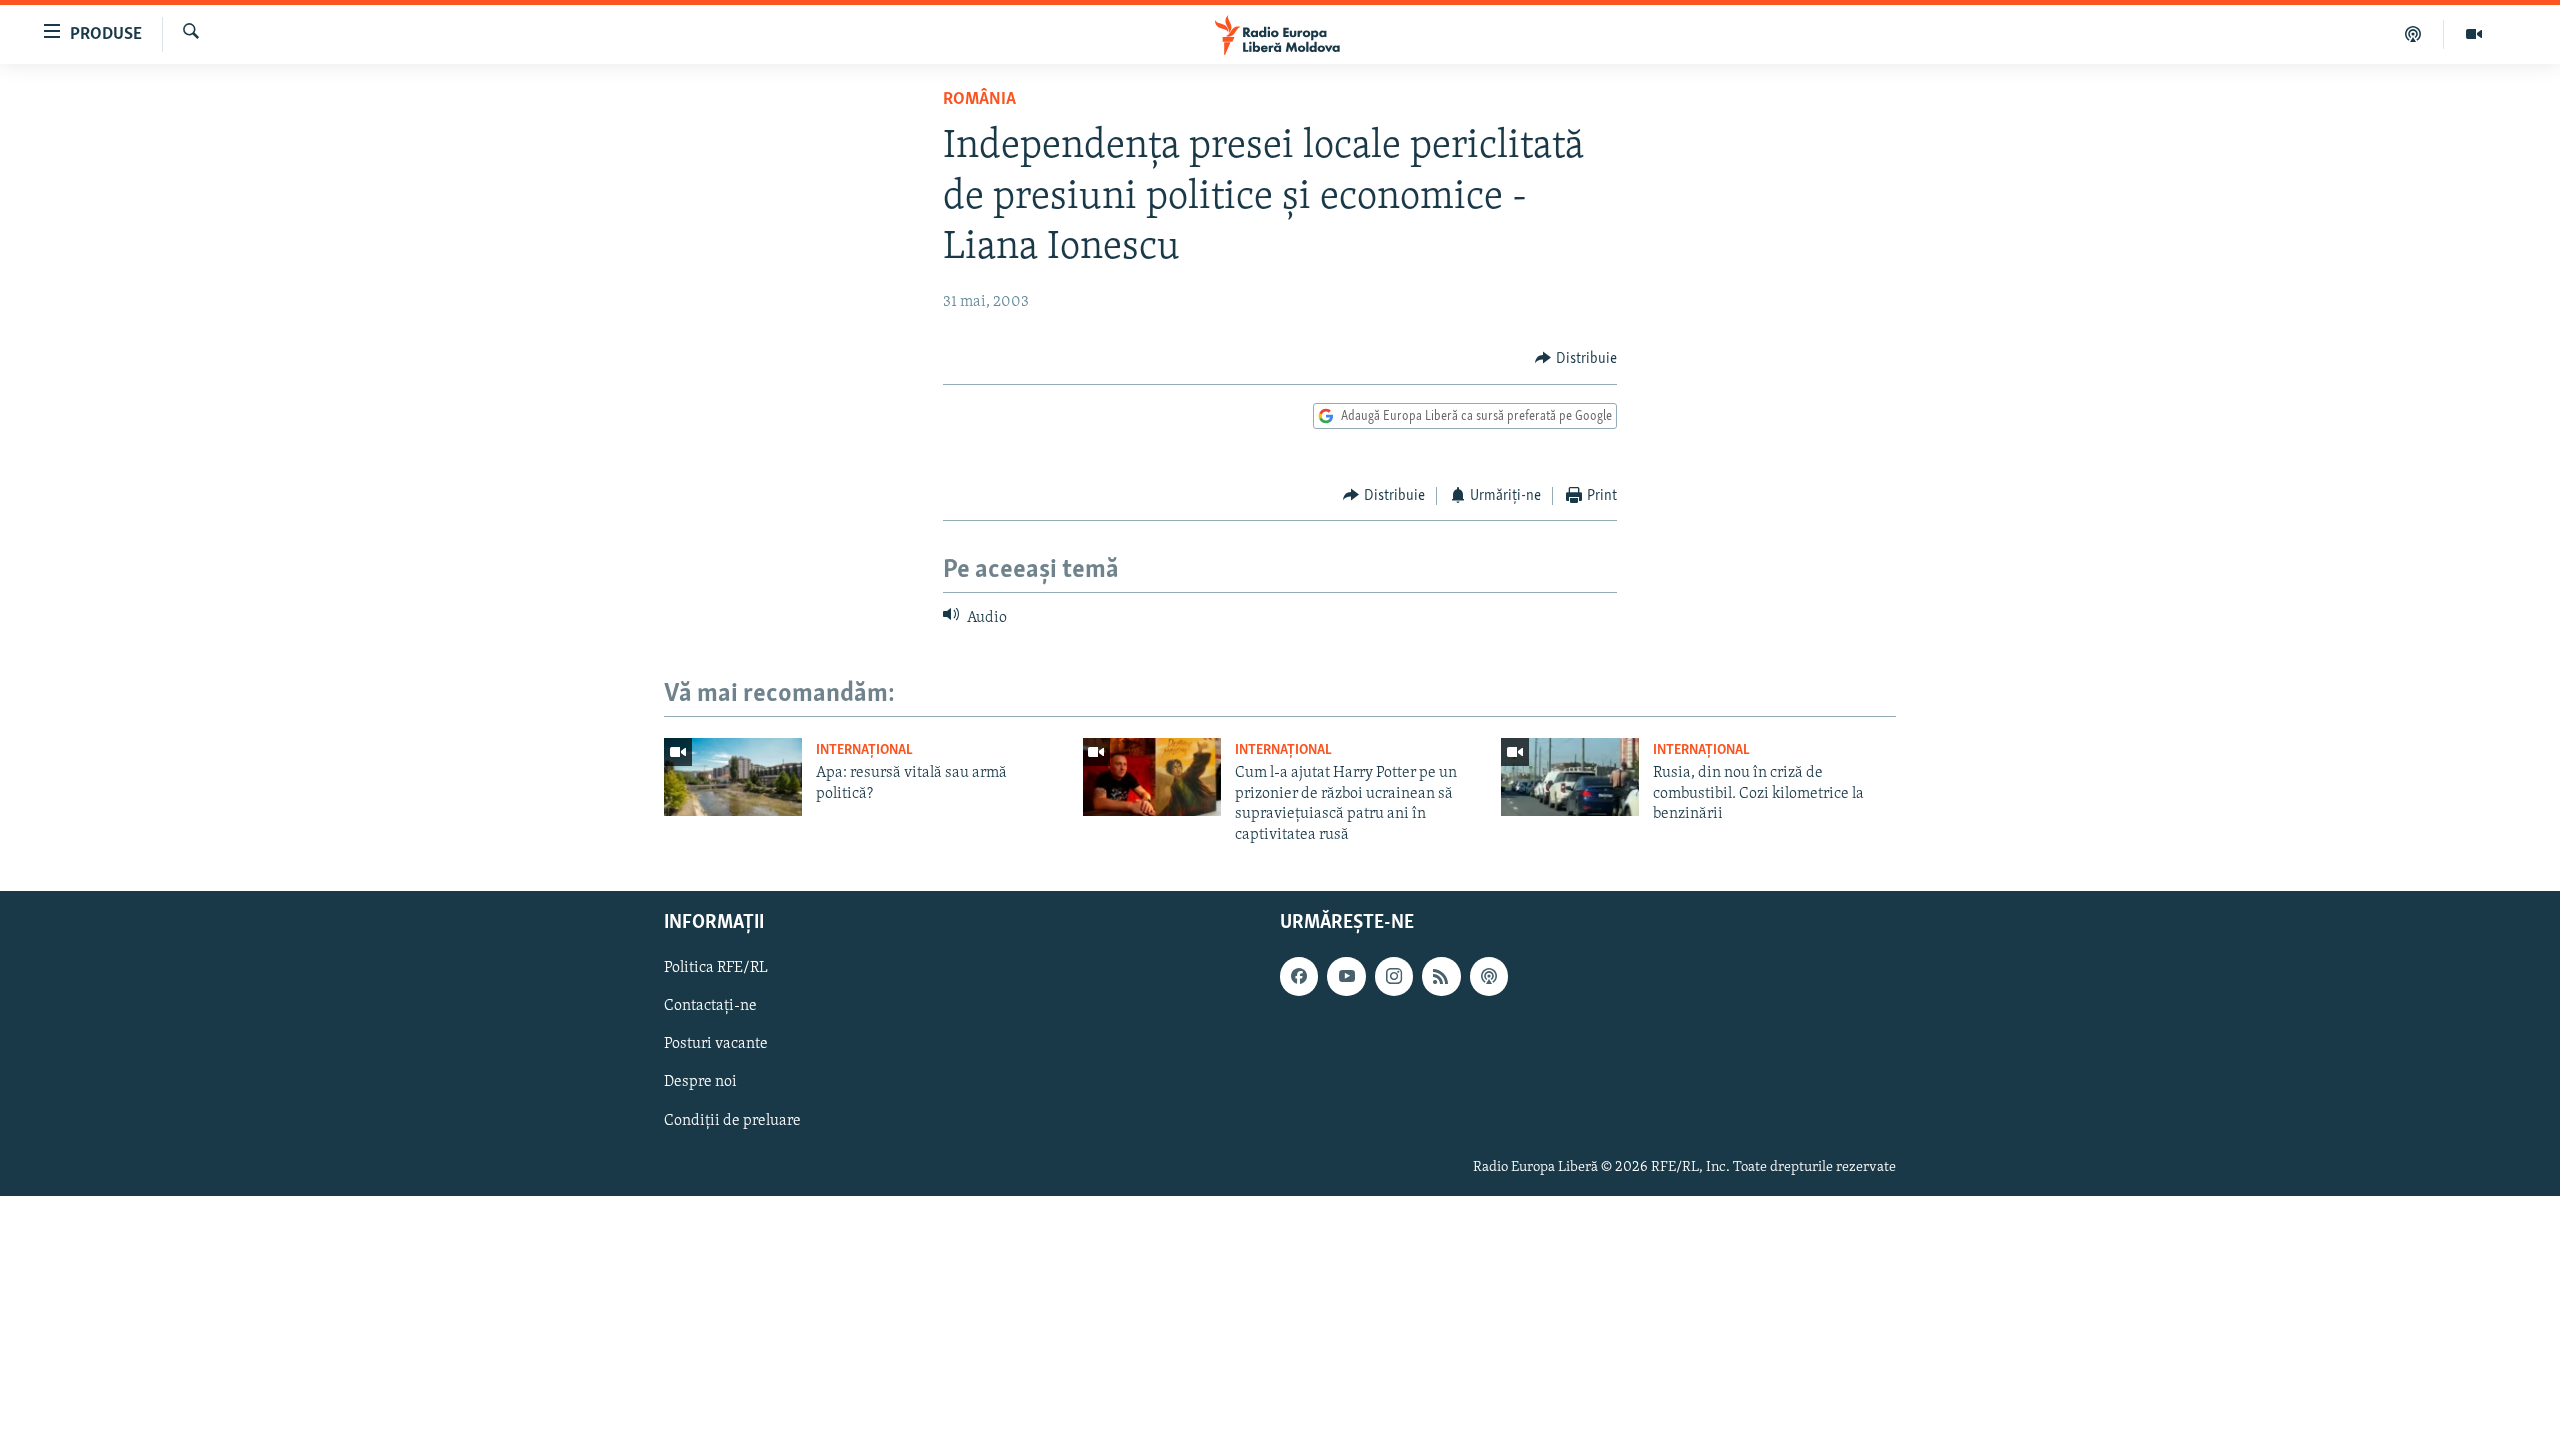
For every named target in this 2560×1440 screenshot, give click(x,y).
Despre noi (700, 1082)
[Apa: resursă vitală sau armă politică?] (733, 777)
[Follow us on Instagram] (1394, 976)
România (979, 100)
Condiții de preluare (732, 1121)
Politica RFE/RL (716, 968)
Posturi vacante (716, 1044)
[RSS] (1441, 976)
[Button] (1576, 359)
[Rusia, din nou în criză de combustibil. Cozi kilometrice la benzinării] (1570, 777)
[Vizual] (2474, 34)
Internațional (864, 750)
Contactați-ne (710, 1006)
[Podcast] (2413, 34)
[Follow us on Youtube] (1346, 976)
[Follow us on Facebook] (1299, 976)
